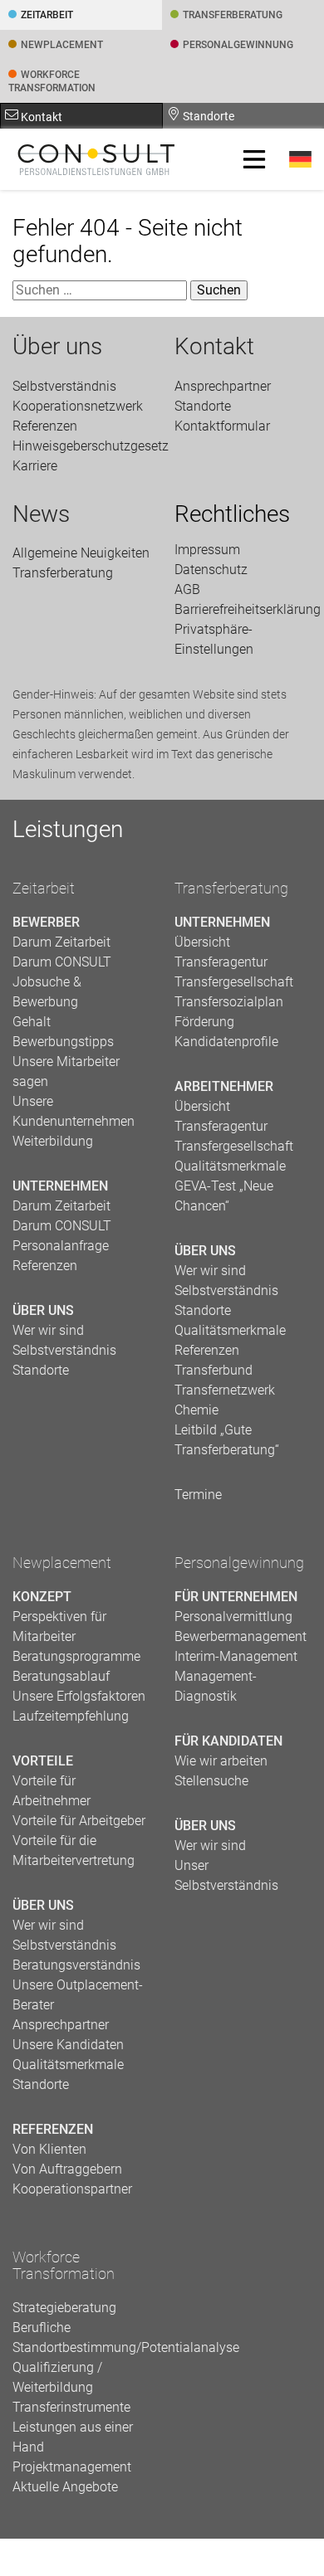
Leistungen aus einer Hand (73, 2437)
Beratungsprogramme (76, 1656)
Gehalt (32, 1022)
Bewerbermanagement (241, 1636)
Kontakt (40, 117)
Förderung (204, 1022)
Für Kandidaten (228, 1741)
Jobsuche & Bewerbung (47, 992)
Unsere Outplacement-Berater (78, 1995)
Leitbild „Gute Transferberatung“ (227, 1440)
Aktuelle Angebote (65, 2487)
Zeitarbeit (47, 15)
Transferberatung (231, 889)
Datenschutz (211, 570)
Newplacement (62, 45)
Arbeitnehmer (224, 1086)
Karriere (35, 466)
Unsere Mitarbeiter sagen (66, 1071)
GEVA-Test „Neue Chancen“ (224, 1196)
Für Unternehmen (236, 1597)
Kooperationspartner (72, 2189)
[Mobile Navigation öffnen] (254, 159)
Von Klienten (49, 2149)
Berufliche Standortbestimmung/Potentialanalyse (81, 2337)
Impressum (207, 550)
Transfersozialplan (229, 1002)
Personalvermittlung (233, 1617)
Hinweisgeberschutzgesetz (81, 446)
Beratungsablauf (61, 1676)
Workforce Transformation (52, 81)
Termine (198, 1495)
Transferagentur (221, 962)
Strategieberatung (64, 2308)
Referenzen (45, 426)
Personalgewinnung (239, 1563)
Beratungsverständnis (76, 1965)
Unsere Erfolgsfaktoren (79, 1696)
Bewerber (46, 922)
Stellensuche (211, 1781)
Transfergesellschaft (234, 982)
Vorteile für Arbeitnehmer (52, 1791)
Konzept (42, 1597)
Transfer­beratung (233, 15)
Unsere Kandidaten (68, 2045)
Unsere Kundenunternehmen (74, 1111)
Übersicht (202, 942)
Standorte (207, 116)
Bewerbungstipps (63, 1042)
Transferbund (214, 1370)
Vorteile (43, 1761)
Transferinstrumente (71, 2407)
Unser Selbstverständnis (226, 1875)
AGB (187, 589)
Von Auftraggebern (67, 2169)
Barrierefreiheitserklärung (243, 609)
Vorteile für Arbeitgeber (79, 1821)
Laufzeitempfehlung (71, 1716)
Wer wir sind (48, 1330)
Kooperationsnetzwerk (78, 406)
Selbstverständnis (64, 386)
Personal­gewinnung (238, 45)
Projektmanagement (72, 2467)
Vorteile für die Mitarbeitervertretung (74, 1850)
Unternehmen (60, 1186)
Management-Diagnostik (216, 1686)
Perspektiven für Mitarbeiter (59, 1626)
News (41, 514)
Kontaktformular (222, 426)
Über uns (57, 347)
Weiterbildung (53, 1141)
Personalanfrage (61, 1246)
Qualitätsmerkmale (230, 1166)
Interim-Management (236, 1656)
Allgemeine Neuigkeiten (81, 553)
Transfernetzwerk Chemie (225, 1400)
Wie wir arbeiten (221, 1761)
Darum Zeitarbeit (61, 942)
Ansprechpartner (223, 386)
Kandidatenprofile (226, 1042)
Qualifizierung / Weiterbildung (57, 2377)
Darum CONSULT (62, 962)
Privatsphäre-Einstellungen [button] (214, 639)
